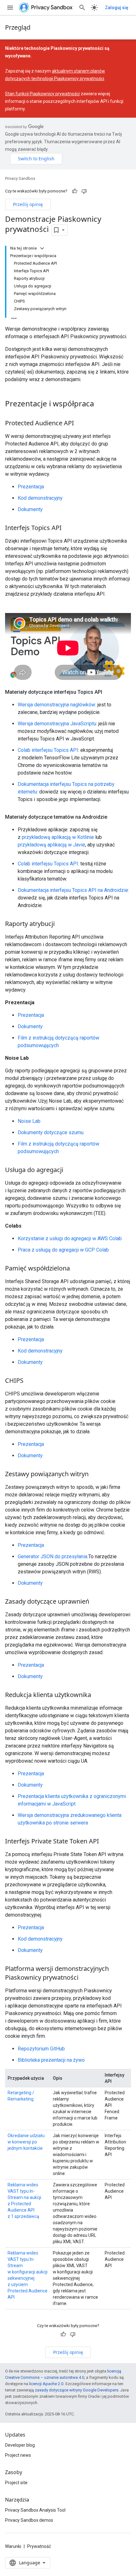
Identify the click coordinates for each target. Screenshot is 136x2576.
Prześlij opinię (28, 204)
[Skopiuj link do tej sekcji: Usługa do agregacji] (70, 1170)
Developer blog (20, 2445)
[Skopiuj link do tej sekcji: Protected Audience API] (80, 423)
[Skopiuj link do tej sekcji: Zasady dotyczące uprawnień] (96, 1602)
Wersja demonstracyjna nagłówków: (57, 705)
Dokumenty (30, 509)
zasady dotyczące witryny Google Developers (77, 2390)
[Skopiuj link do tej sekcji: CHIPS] (30, 1381)
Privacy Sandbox (20, 178)
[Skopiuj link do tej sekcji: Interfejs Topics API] (68, 528)
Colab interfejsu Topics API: (48, 864)
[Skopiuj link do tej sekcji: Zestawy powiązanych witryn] (95, 1475)
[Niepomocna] (84, 191)
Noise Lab (29, 1121)
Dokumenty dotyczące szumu (51, 1132)
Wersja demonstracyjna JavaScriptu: (57, 724)
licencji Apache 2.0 (46, 2384)
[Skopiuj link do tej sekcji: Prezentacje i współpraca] (100, 404)
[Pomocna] (75, 191)
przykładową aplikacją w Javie (51, 845)
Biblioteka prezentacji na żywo (51, 2060)
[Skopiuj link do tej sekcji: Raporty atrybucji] (61, 924)
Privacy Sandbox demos (29, 2520)
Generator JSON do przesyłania (53, 1556)
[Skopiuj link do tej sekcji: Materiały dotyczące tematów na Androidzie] (114, 817)
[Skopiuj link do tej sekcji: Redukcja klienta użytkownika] (97, 1695)
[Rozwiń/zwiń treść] (42, 248)
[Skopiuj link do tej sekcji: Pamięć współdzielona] (76, 1269)
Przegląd (18, 27)
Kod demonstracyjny (40, 498)
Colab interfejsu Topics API (48, 750)
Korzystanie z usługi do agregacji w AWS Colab (70, 1238)
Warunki (13, 2546)
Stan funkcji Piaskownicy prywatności (42, 94)
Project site (16, 2483)
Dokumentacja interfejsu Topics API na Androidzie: (73, 890)
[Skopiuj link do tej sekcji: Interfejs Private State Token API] (105, 1842)
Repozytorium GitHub (41, 2049)
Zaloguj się (117, 8)
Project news (18, 2455)
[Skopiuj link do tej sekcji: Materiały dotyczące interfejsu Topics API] (108, 692)
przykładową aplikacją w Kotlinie (58, 837)
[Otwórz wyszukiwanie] (82, 8)
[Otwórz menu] (10, 8)
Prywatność (39, 2546)
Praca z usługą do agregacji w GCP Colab (63, 1250)
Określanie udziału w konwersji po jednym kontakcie (26, 2142)
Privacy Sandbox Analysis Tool (35, 2510)
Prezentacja (31, 487)
